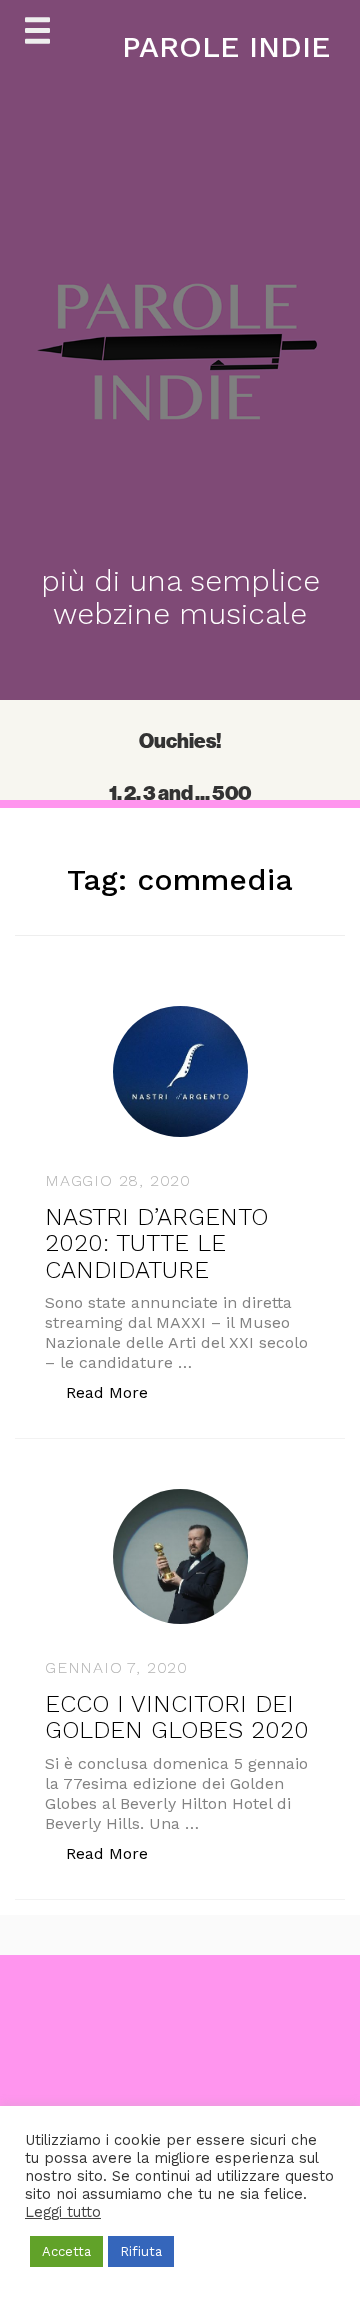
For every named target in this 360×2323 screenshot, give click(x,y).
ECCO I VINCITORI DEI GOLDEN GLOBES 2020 (177, 1717)
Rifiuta (141, 2251)
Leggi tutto (63, 2212)
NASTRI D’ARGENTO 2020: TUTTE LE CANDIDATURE (156, 1243)
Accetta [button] (66, 2251)
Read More (117, 1392)
